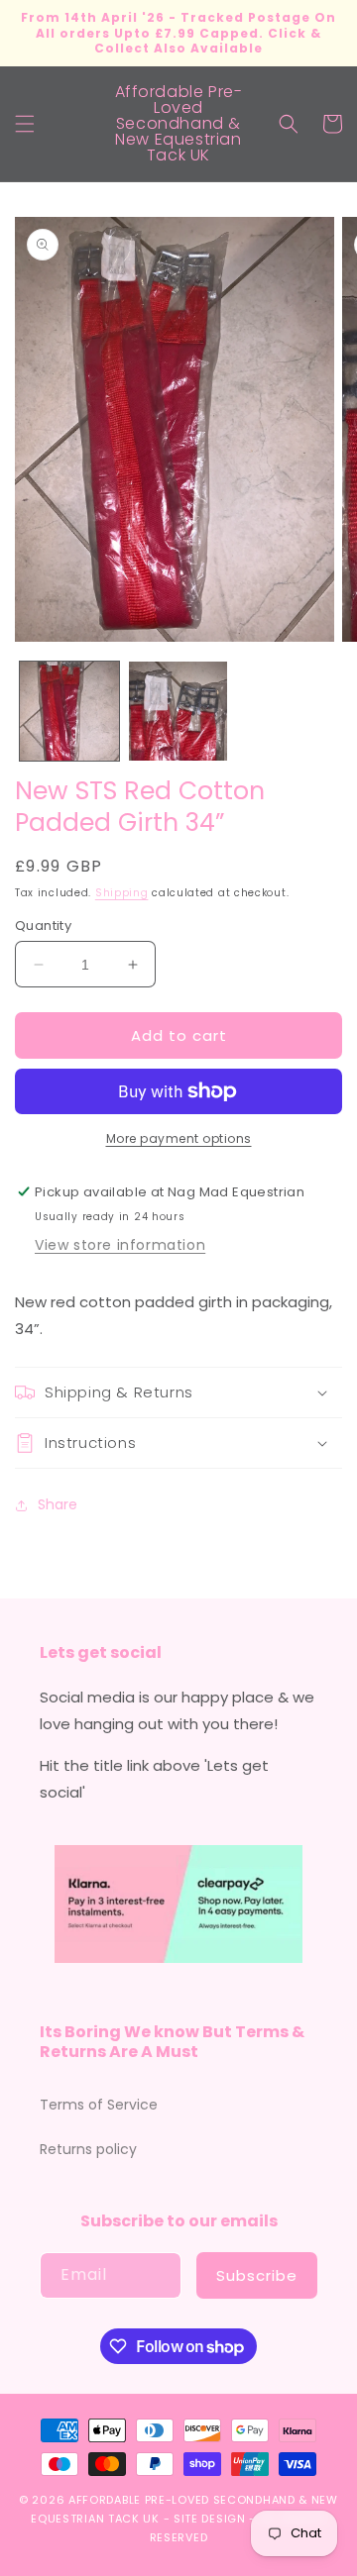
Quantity (43, 926)
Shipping (122, 893)
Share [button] (58, 1504)
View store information (120, 1245)
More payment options (179, 1138)
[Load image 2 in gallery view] (178, 711)
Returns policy (88, 2149)
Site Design (210, 2519)
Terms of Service (99, 2105)
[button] (25, 124)
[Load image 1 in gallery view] (69, 711)
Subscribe (257, 2275)
